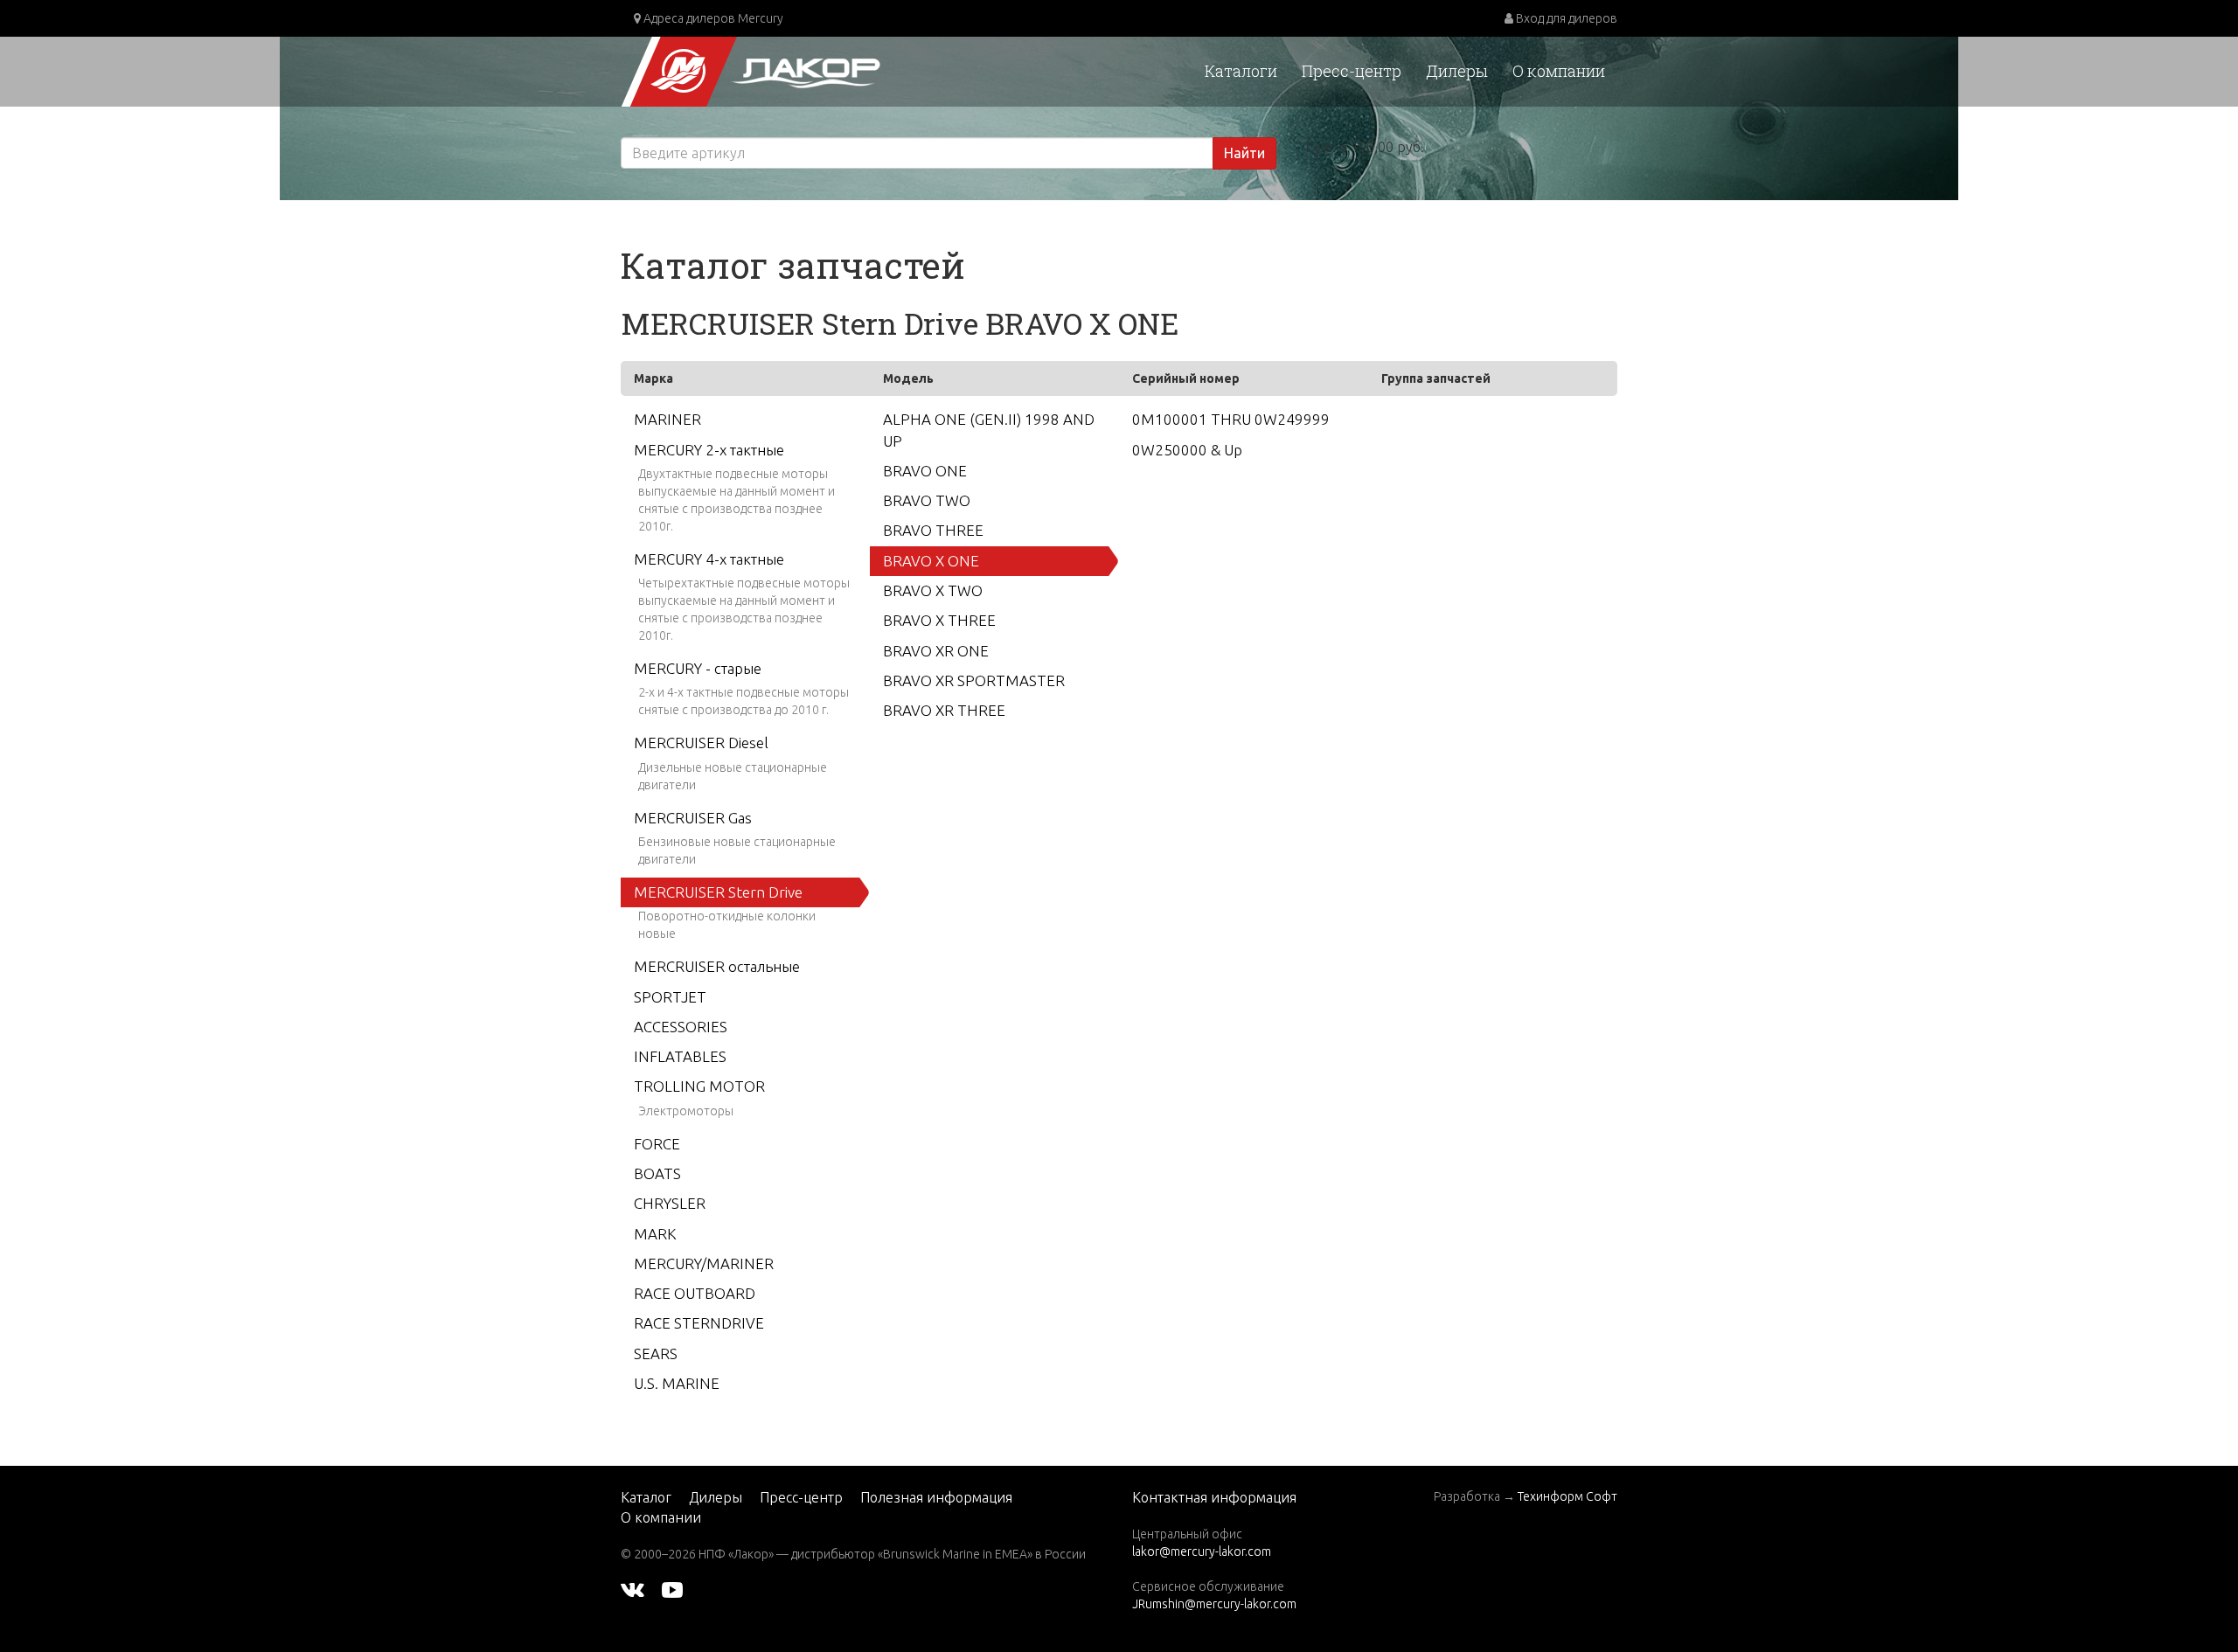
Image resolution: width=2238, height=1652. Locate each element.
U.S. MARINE (677, 1383)
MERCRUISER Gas (693, 818)
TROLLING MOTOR (699, 1086)
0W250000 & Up (1187, 450)
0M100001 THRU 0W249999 (1231, 419)
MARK (655, 1234)
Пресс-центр (1352, 71)
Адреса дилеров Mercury (712, 18)
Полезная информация (936, 1497)
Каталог (646, 1497)
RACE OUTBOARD (695, 1293)
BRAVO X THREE (939, 620)
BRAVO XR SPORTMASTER (974, 680)
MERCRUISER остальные (717, 966)
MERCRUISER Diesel (701, 743)
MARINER (667, 419)
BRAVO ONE (925, 471)
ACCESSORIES (681, 1027)
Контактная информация (1214, 1497)
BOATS (657, 1173)
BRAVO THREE (933, 530)
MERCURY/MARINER (704, 1263)
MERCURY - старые (698, 668)
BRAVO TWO (927, 500)
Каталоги (1241, 71)
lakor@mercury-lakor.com (1202, 1551)
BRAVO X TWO (933, 590)
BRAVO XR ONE (936, 651)
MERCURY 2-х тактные (709, 450)
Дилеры (1457, 71)
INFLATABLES (680, 1056)
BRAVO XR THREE (944, 710)
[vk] (632, 1589)
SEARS (656, 1354)
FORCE (657, 1144)
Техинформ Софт (1567, 1496)
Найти (1244, 153)
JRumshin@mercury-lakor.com (1214, 1604)
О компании (1559, 71)
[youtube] (672, 1589)
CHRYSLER (670, 1203)
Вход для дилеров (1565, 18)
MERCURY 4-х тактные (709, 559)
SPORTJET (670, 997)
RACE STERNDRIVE (699, 1323)
